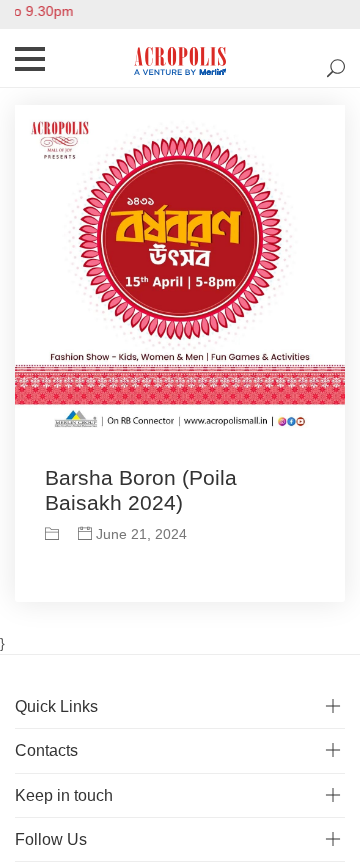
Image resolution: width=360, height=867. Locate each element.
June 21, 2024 (139, 534)
